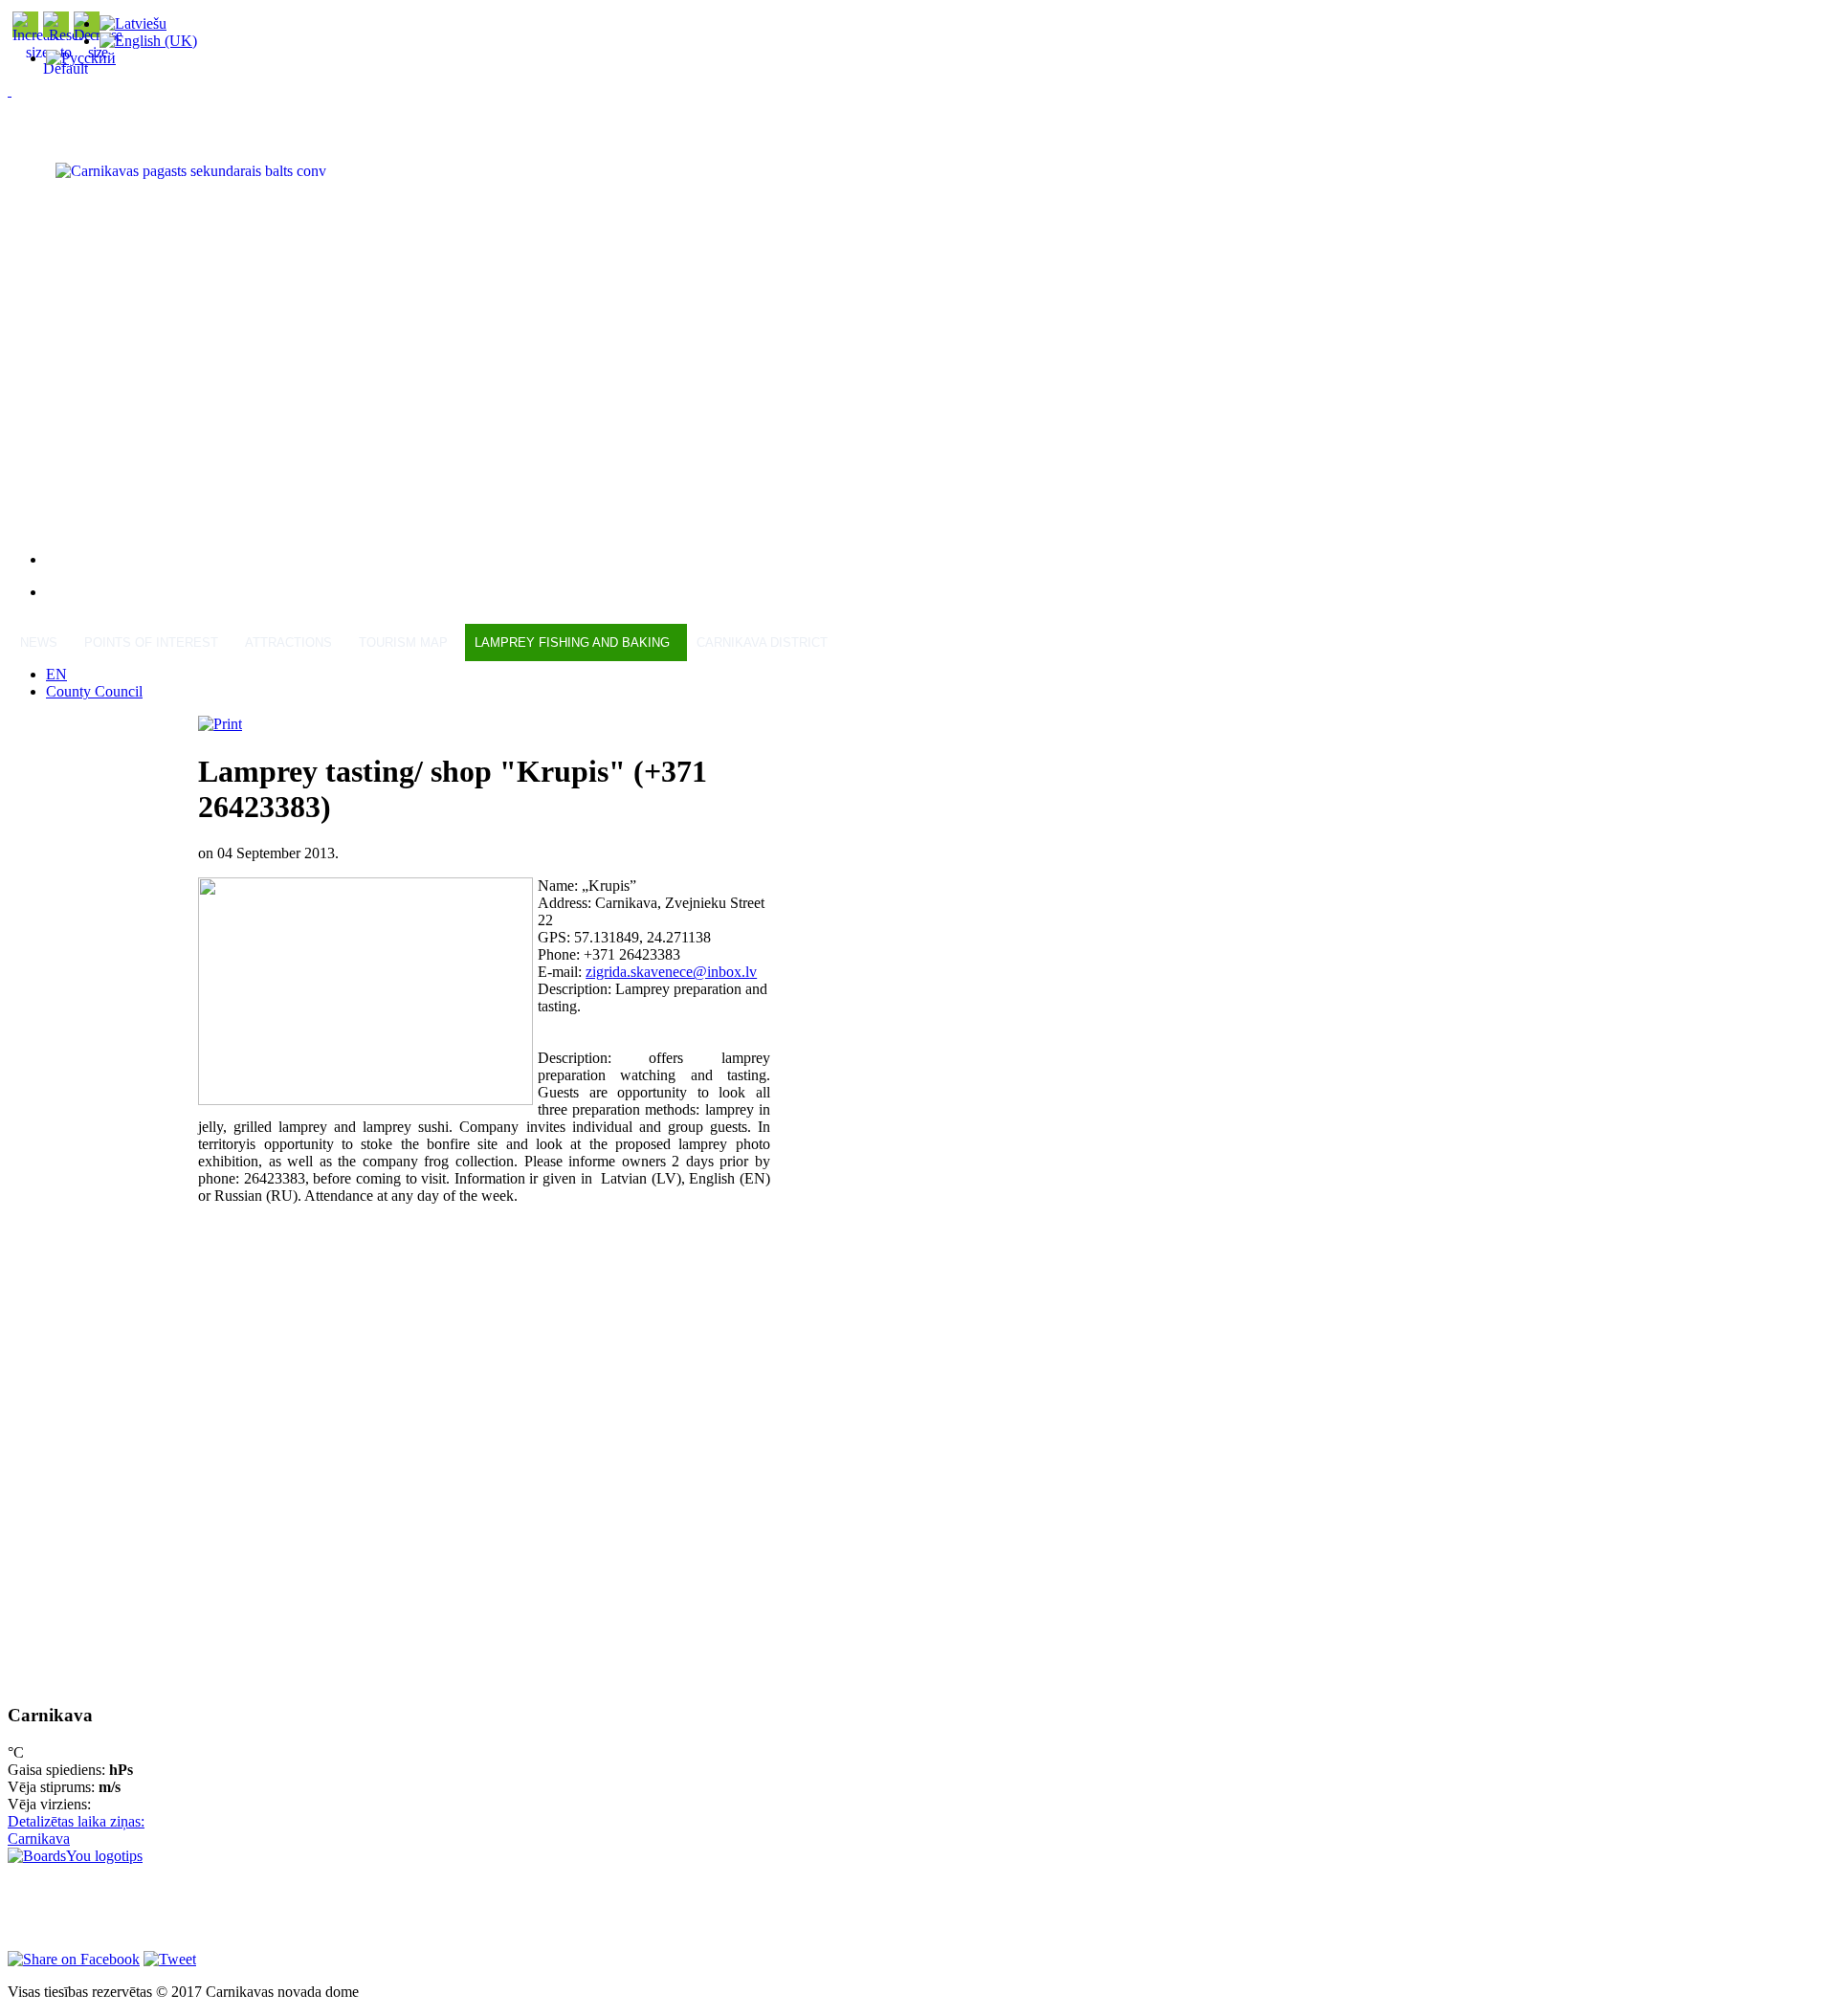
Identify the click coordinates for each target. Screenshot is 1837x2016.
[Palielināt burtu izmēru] (37, 52)
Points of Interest (151, 642)
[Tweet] (170, 1959)
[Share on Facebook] (74, 1959)
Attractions (288, 642)
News (39, 642)
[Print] (220, 724)
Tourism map (403, 642)
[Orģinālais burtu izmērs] (66, 68)
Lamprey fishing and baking (572, 642)
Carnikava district (762, 642)
